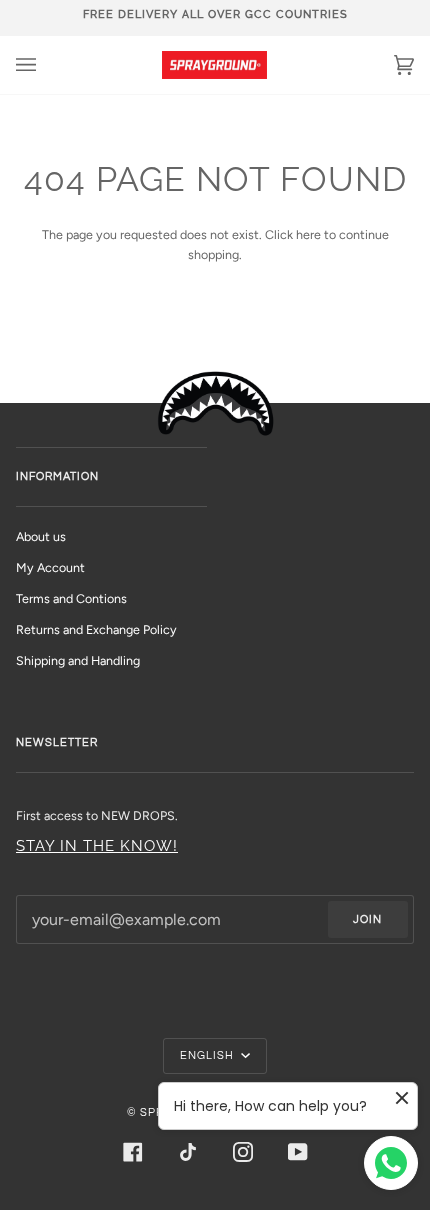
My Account (50, 567)
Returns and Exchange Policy (96, 629)
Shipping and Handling (78, 660)
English (208, 1055)
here (308, 234)
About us (41, 536)
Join (367, 919)
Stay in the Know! (97, 845)
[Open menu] (46, 65)
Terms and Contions (71, 598)
